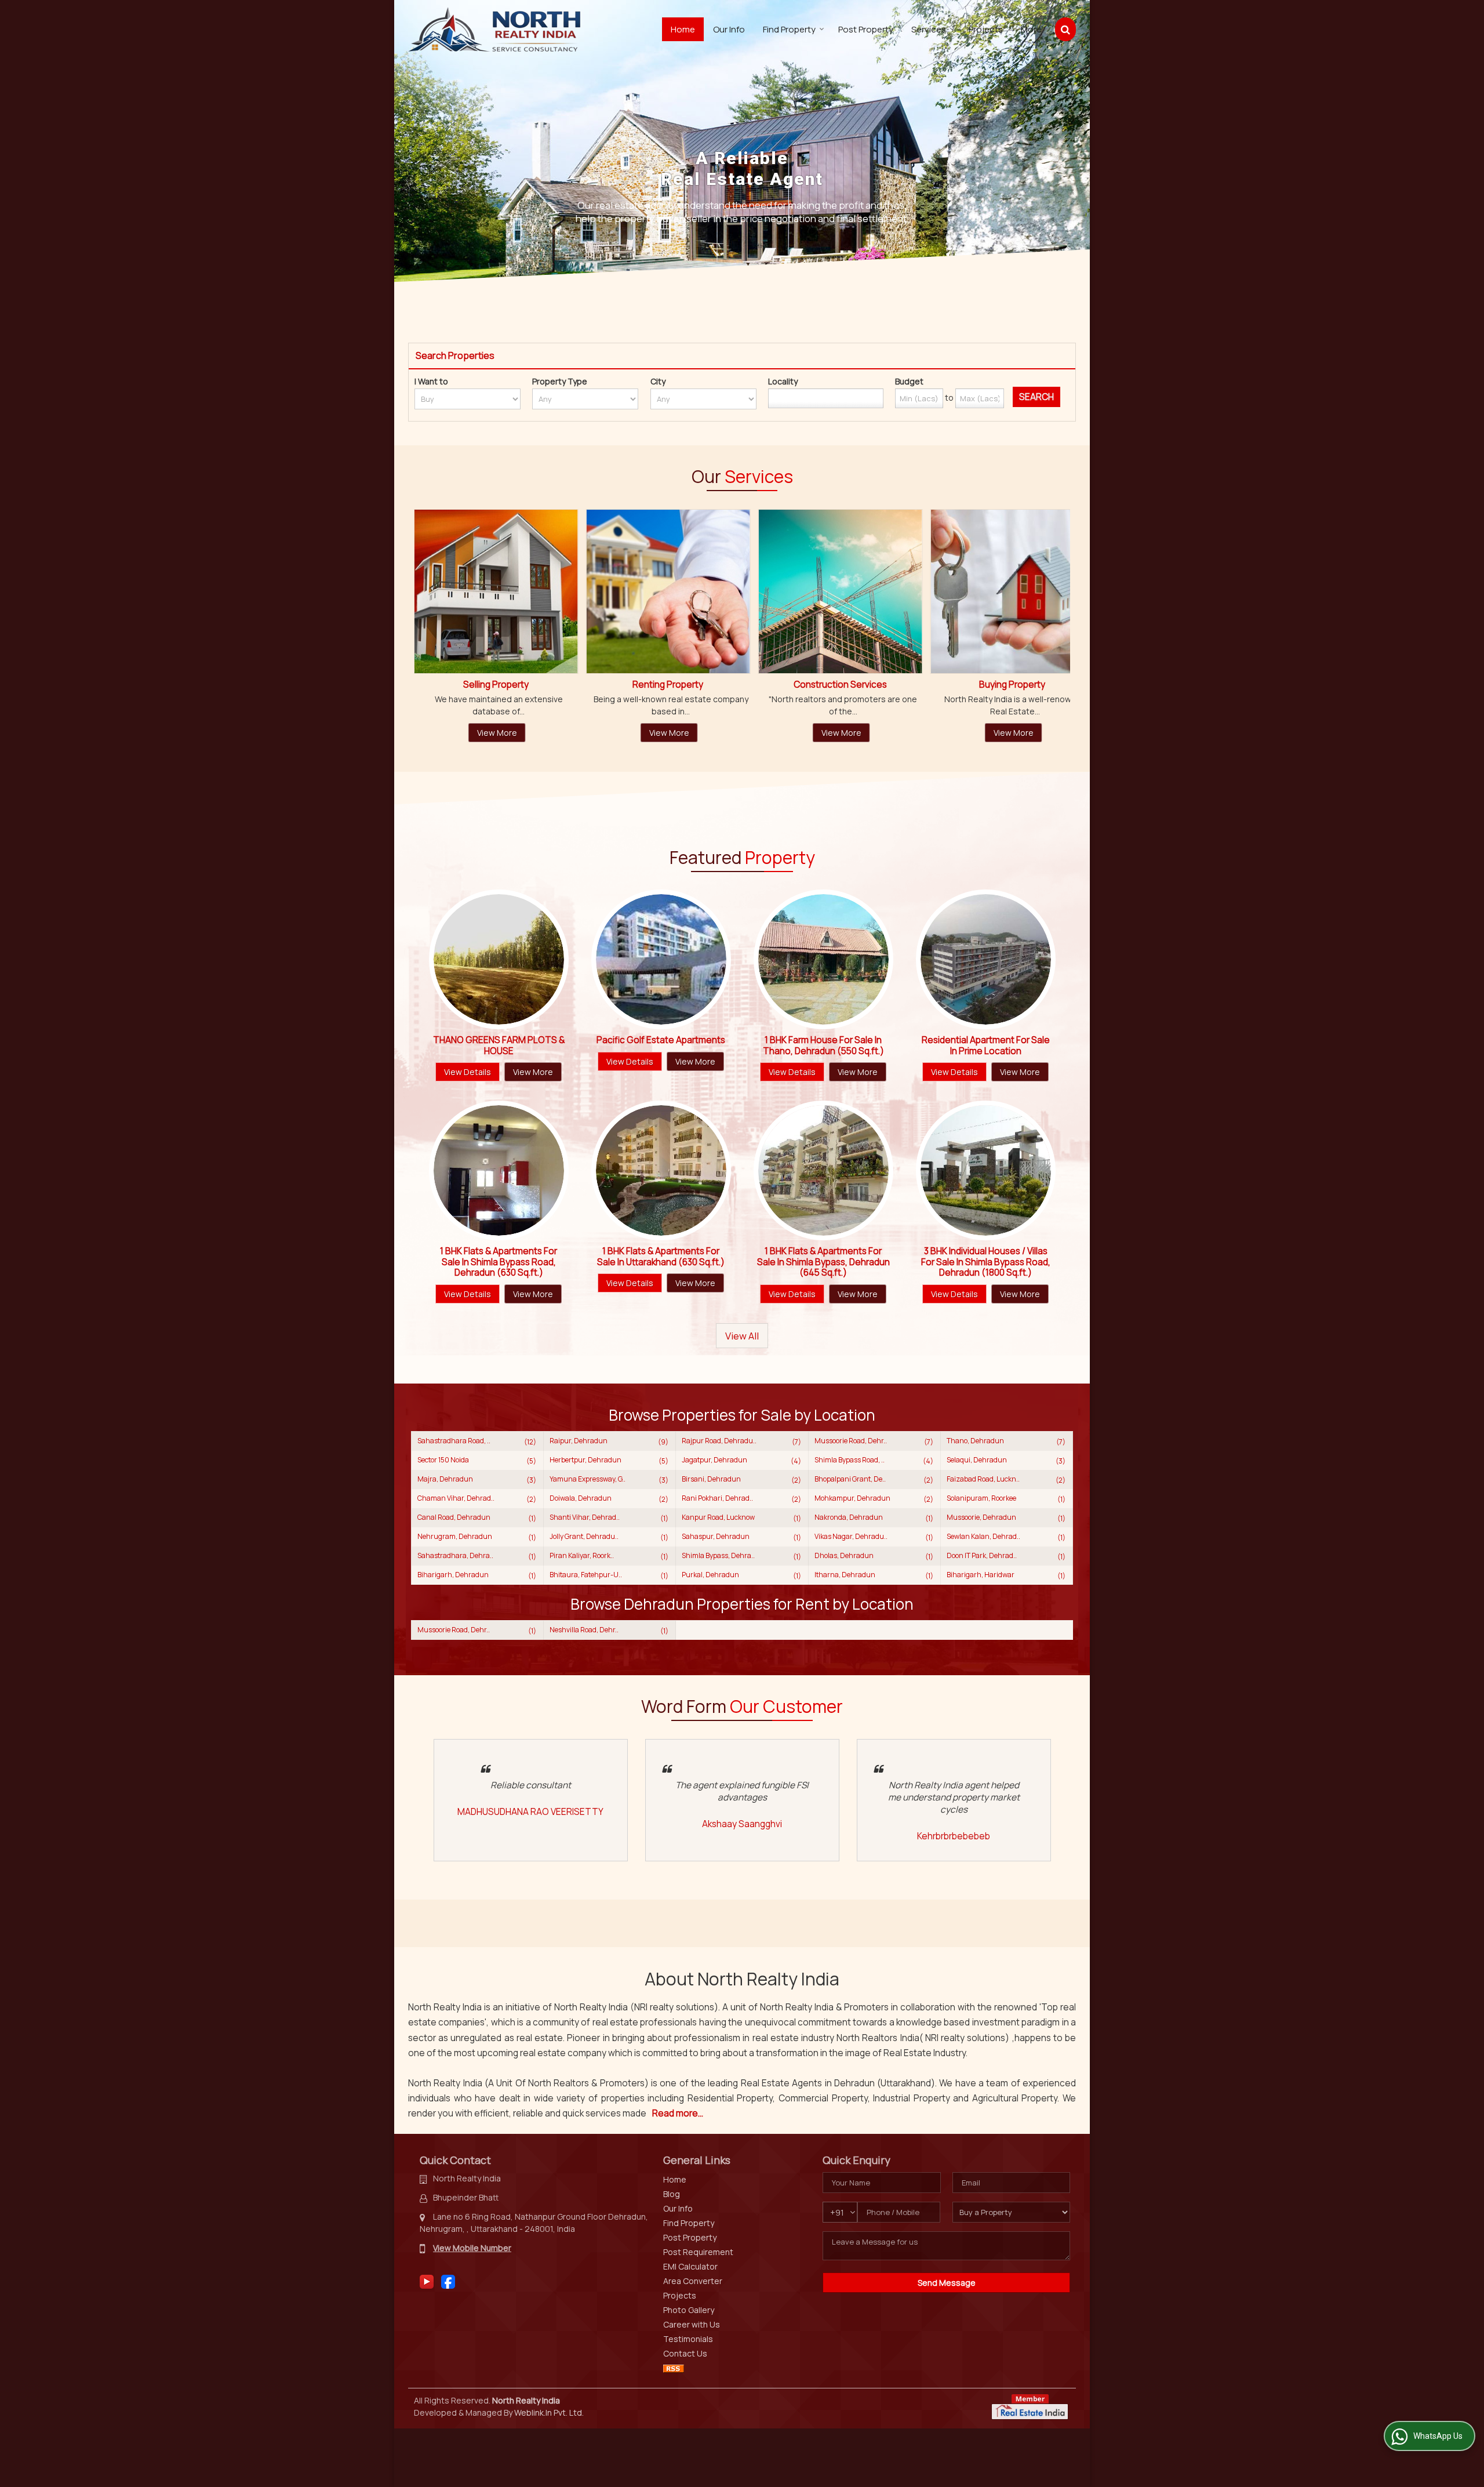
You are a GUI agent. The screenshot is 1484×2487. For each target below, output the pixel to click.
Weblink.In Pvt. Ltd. (549, 2412)
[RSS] (674, 2368)
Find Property (789, 29)
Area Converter (693, 2281)
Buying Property (676, 685)
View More (505, 733)
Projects (986, 29)
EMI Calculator (690, 2266)
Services (929, 29)
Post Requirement (698, 2252)
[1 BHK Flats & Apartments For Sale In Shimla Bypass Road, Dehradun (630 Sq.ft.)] (499, 1170)
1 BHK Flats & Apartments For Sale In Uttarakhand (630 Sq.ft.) (661, 1256)
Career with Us (692, 2324)
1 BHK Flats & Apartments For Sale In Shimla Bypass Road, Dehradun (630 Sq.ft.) (499, 1262)
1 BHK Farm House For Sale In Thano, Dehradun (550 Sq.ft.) (823, 1045)
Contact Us (685, 2353)
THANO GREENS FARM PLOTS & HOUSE (499, 1045)
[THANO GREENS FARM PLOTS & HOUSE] (499, 959)
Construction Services (503, 685)
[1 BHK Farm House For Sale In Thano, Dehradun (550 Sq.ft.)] (823, 959)
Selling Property (1020, 685)
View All (742, 1336)
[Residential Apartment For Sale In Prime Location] (986, 959)
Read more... (678, 2113)
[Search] (1065, 29)
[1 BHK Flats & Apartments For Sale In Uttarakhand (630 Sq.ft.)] (661, 1170)
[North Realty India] (494, 29)
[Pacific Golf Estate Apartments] (661, 959)
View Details (468, 1072)
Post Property (866, 29)
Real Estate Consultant (848, 685)
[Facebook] (448, 2281)
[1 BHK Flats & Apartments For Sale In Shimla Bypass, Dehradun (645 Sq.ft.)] (823, 1170)
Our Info (729, 29)
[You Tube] (427, 2281)
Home (683, 29)
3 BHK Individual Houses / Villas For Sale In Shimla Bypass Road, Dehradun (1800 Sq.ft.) (986, 1262)
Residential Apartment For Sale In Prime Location (986, 1045)
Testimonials (688, 2339)
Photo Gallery (689, 2310)
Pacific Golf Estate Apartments (661, 1040)
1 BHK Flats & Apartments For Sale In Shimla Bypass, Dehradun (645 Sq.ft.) (823, 1262)
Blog (672, 2194)
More (1031, 29)
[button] (472, 2248)
